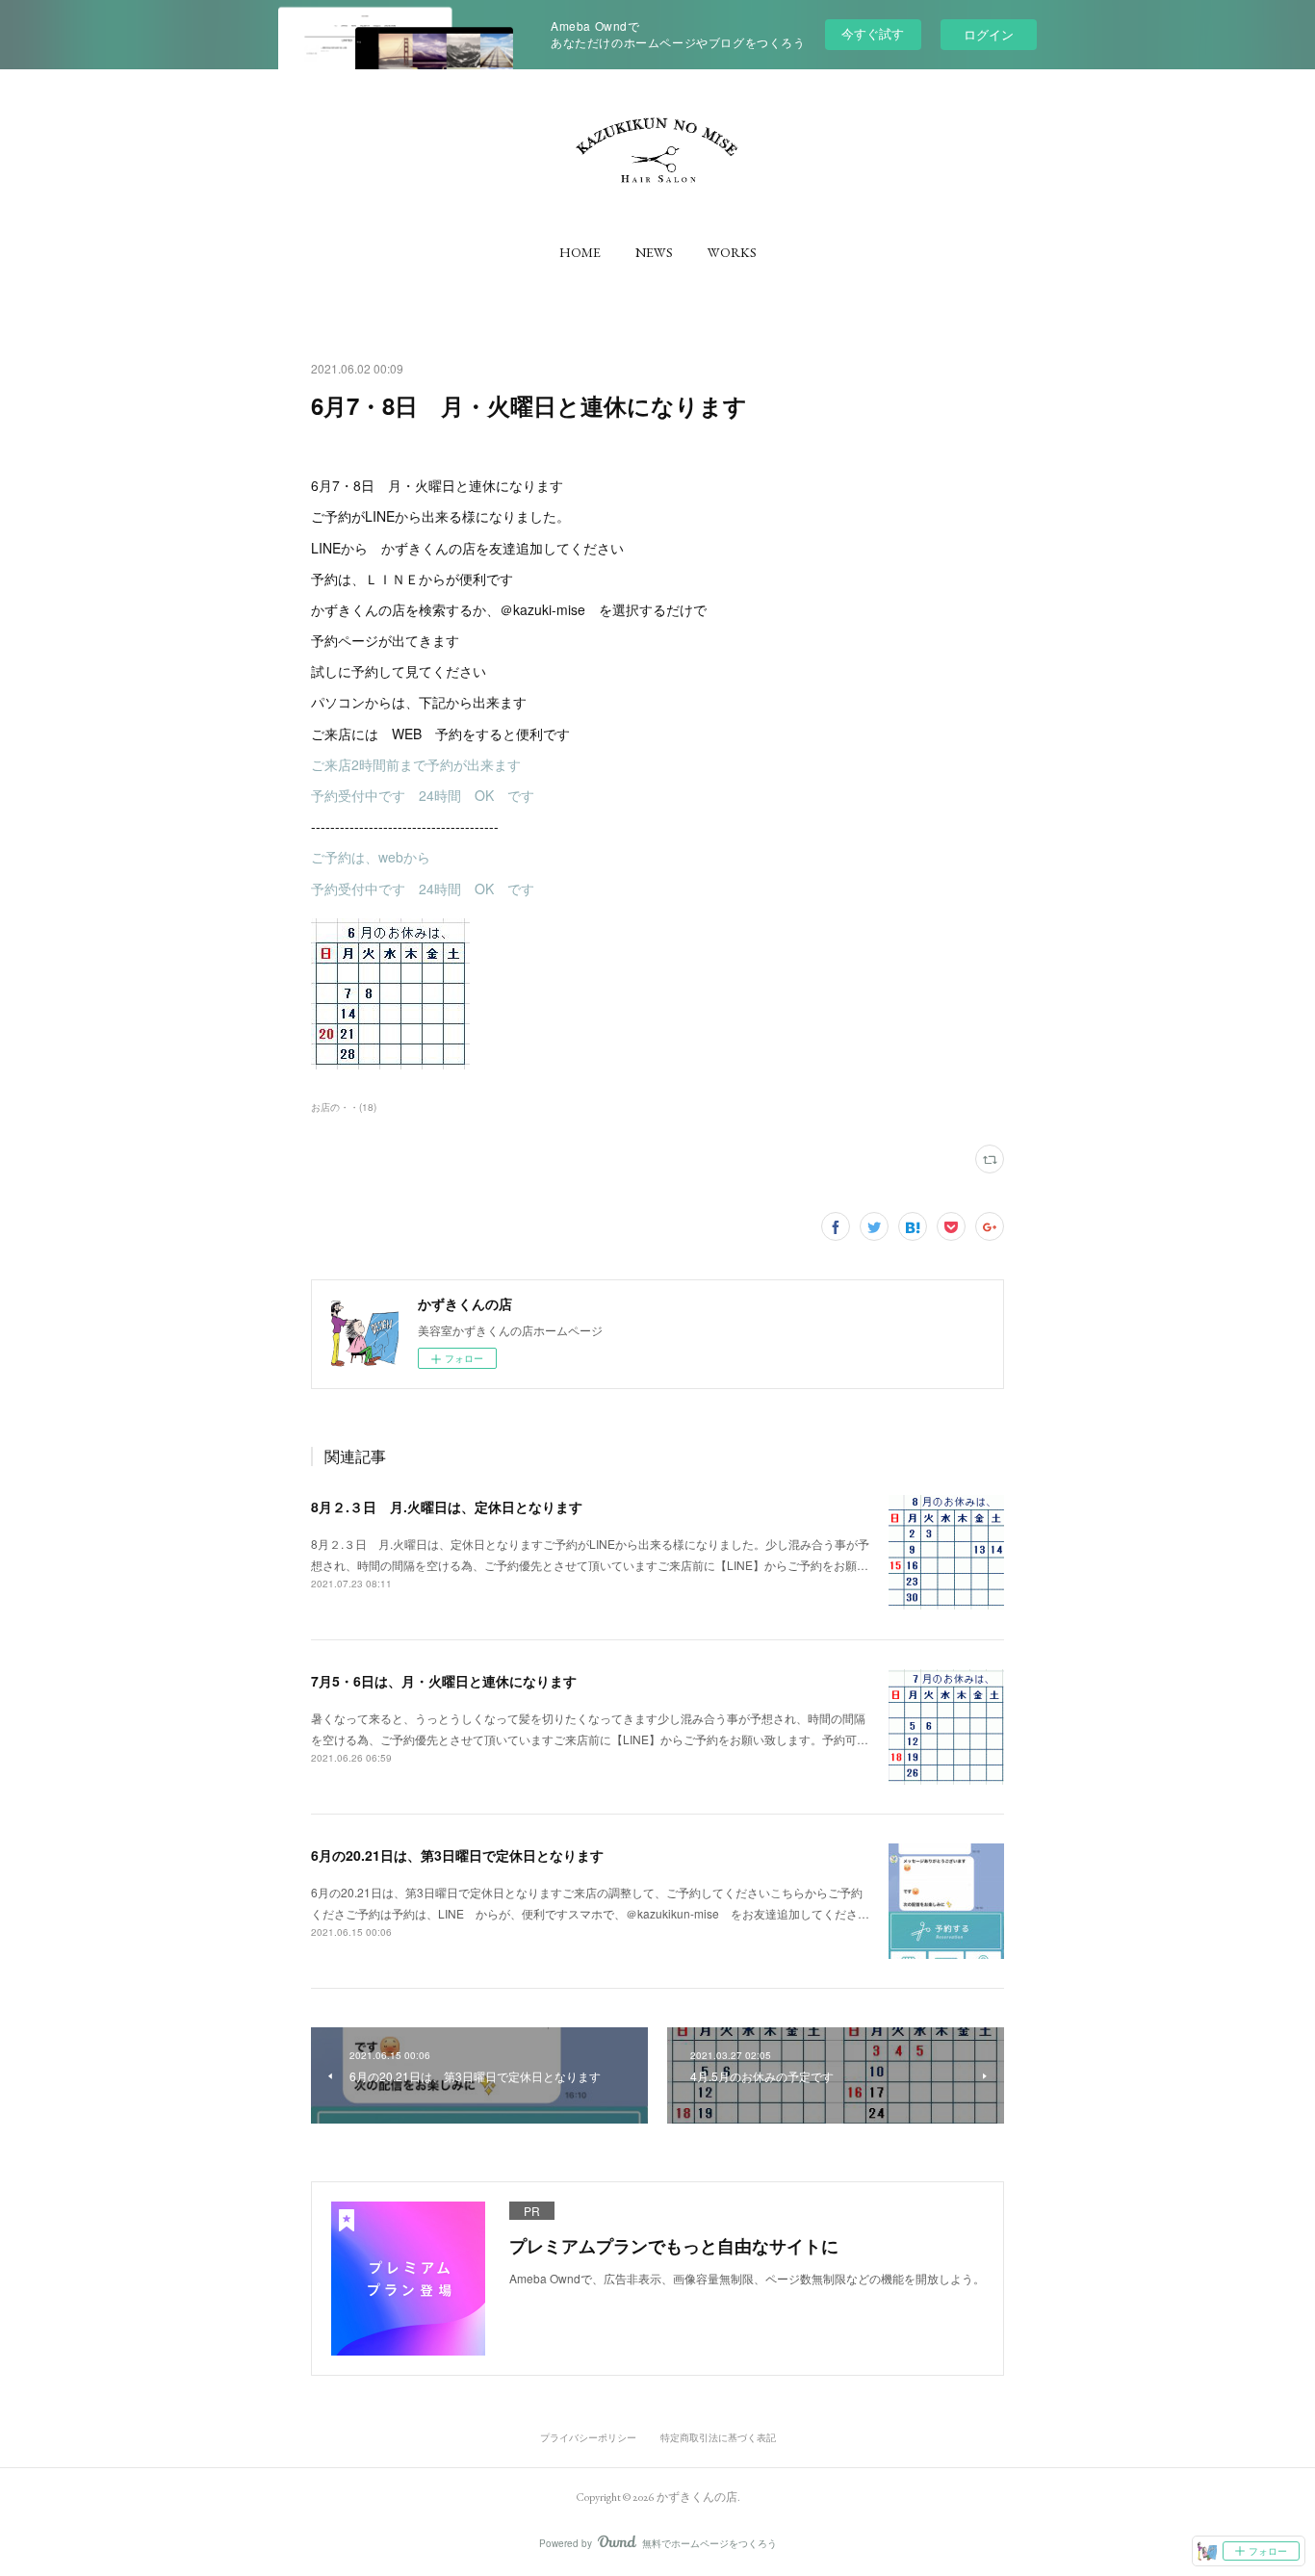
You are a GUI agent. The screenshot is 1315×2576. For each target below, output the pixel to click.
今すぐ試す (873, 33)
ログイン (989, 34)
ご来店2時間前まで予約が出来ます (416, 764)
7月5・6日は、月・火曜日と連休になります (444, 1681)
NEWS (654, 252)
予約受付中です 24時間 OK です (423, 795)
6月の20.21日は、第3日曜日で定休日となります (457, 1855)
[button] (580, 252)
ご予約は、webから (371, 857)
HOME (580, 252)
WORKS (732, 252)
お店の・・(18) (344, 1107)
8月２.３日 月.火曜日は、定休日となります (447, 1507)
